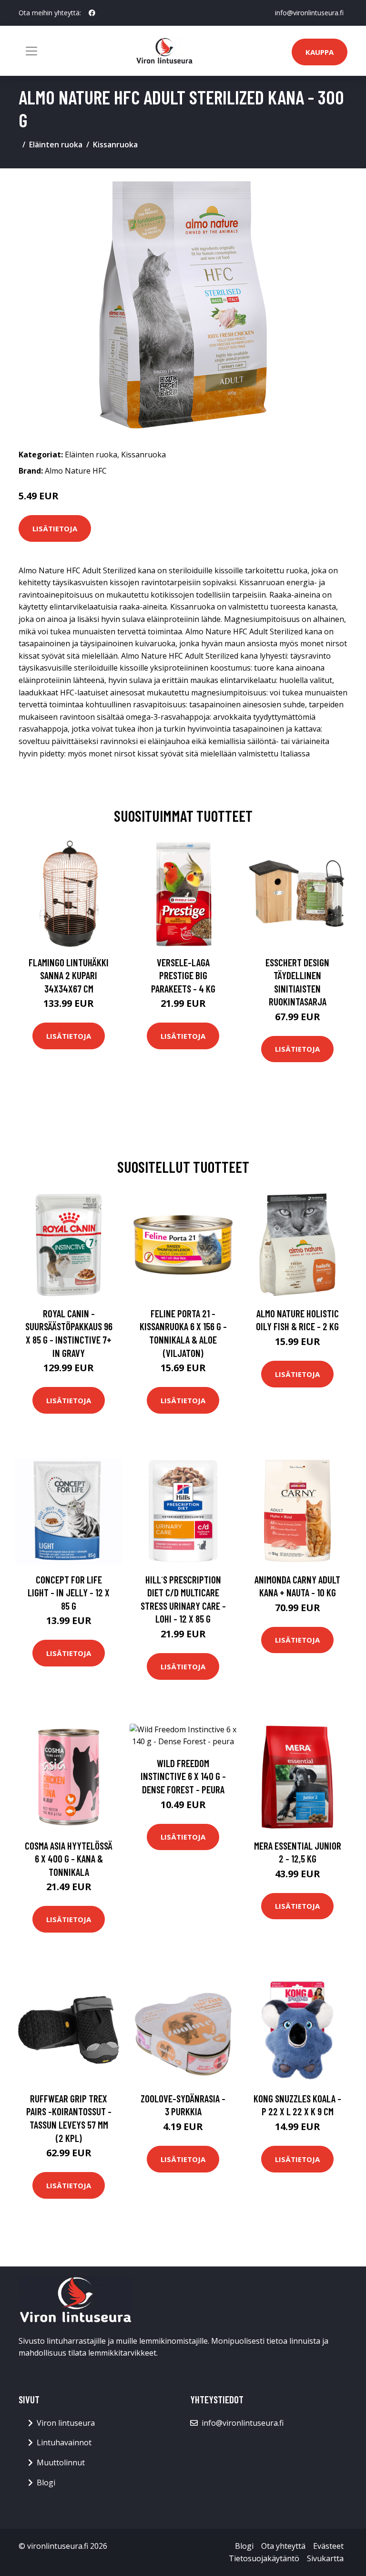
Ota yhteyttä (283, 2546)
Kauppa (320, 52)
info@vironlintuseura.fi (309, 13)
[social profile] (92, 13)
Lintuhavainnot (64, 2442)
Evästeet (328, 2546)
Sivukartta (325, 2558)
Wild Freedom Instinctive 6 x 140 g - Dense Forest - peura (183, 1776)
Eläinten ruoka (56, 145)
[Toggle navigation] (31, 51)
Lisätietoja (55, 528)
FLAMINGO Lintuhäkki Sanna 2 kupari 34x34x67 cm (69, 975)
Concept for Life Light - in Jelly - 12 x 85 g (69, 1593)
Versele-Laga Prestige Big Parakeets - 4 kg (183, 975)
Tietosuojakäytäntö (264, 2558)
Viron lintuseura (66, 2423)
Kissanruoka (115, 145)
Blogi (46, 2483)
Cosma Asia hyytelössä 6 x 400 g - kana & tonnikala (69, 1859)
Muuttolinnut (61, 2462)
